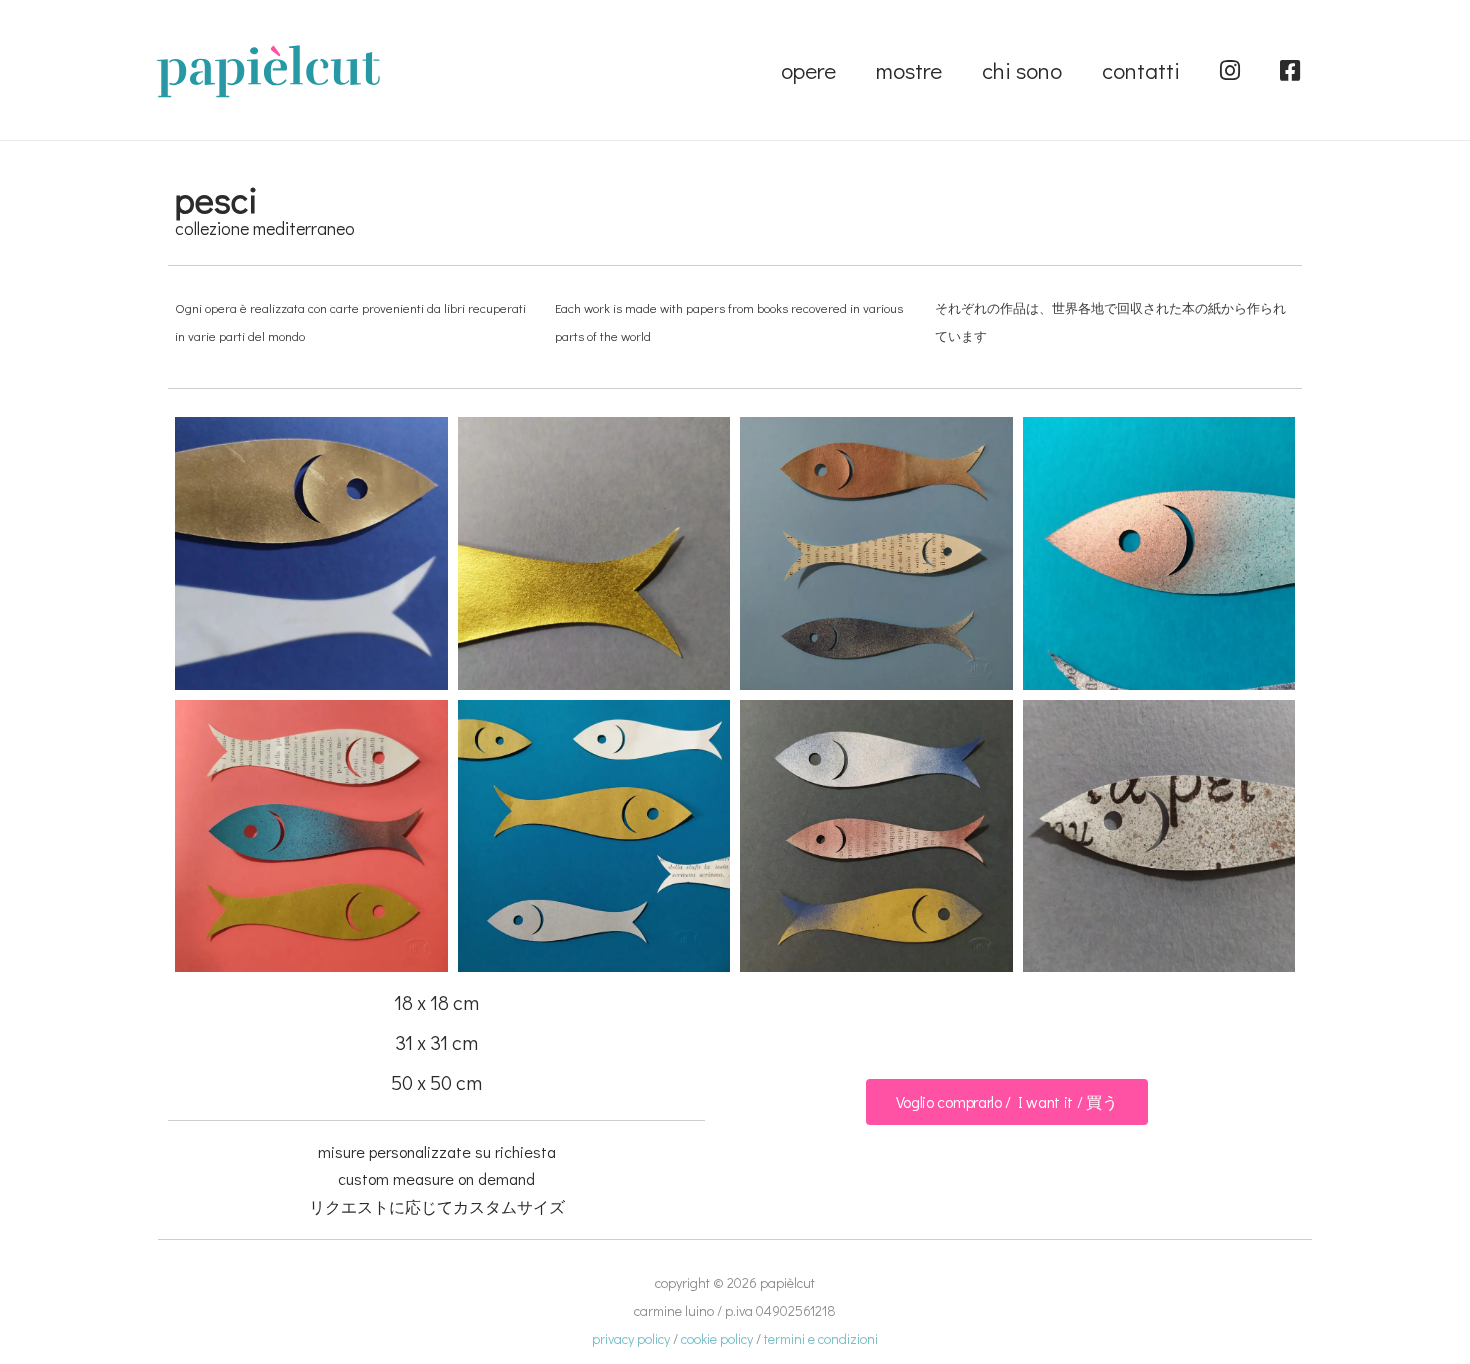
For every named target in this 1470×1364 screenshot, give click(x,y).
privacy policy (631, 1338)
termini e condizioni (821, 1338)
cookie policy (717, 1338)
